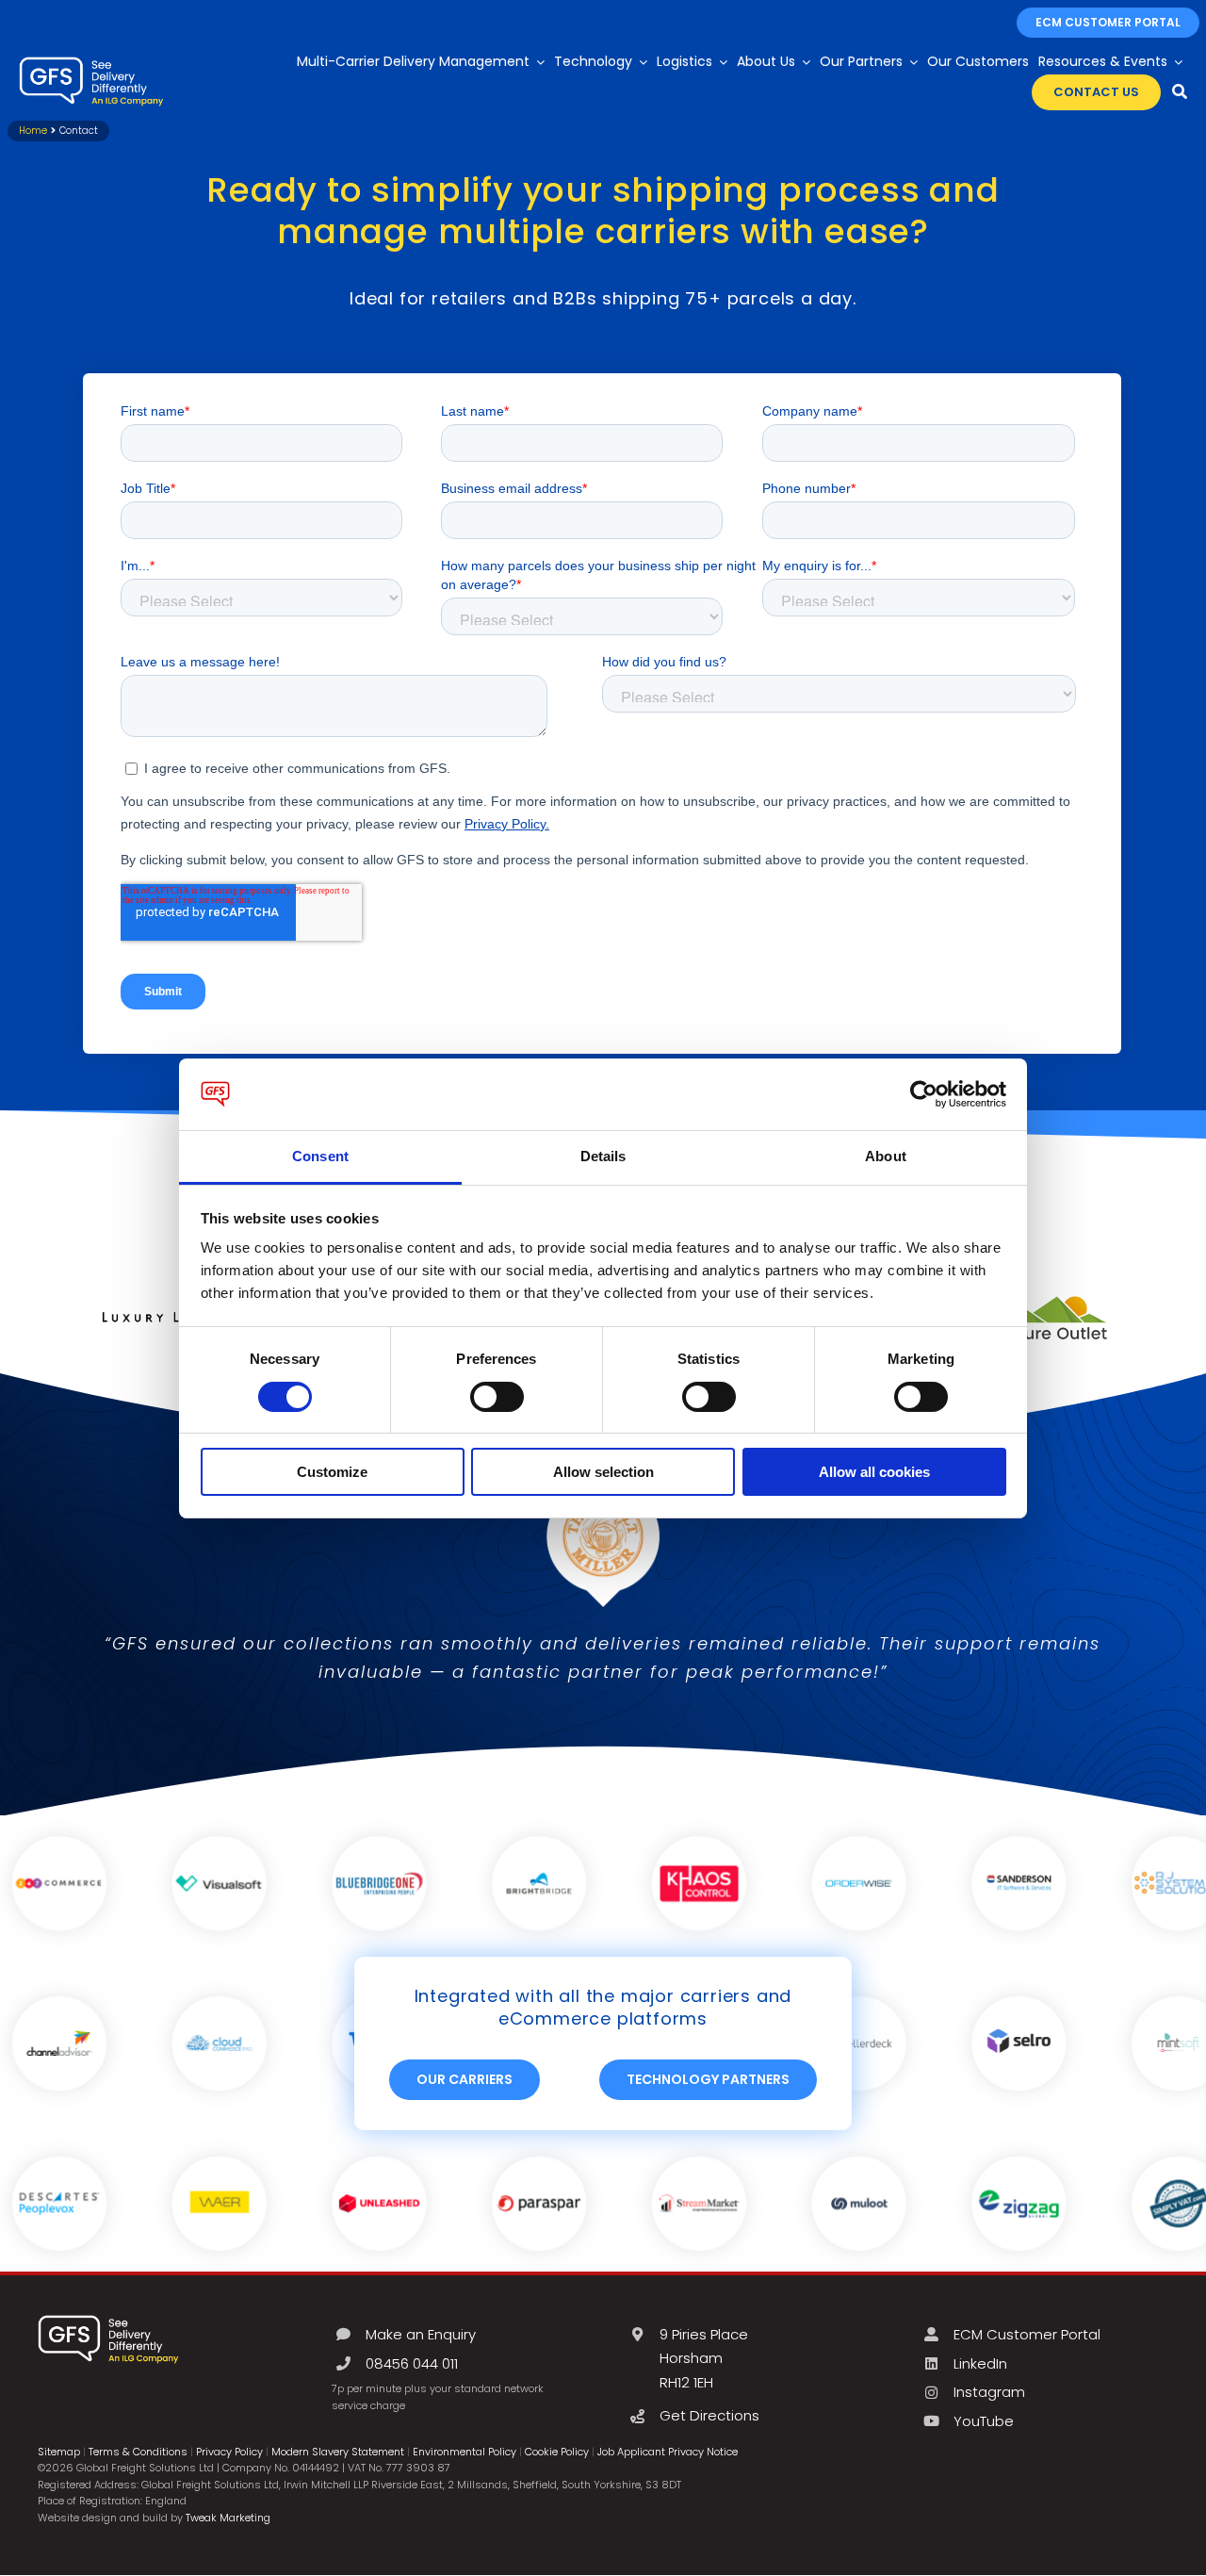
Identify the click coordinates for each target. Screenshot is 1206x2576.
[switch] (497, 1397)
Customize (332, 1472)
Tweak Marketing (228, 2518)
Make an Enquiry (421, 2334)
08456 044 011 (412, 2363)
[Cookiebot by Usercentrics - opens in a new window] (924, 1094)
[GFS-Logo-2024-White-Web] (91, 62)
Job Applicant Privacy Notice (668, 2452)
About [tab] (886, 1156)
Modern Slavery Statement (338, 2452)
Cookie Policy (557, 2452)
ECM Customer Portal (1027, 2334)
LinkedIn (980, 2363)
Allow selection (603, 1472)
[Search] (1180, 92)
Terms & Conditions (138, 2452)
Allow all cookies (874, 1472)
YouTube (984, 2421)
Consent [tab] (320, 1156)
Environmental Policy (464, 2452)
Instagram (989, 2392)
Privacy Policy (229, 2452)
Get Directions (709, 2415)
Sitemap (59, 2452)
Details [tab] (603, 1156)
